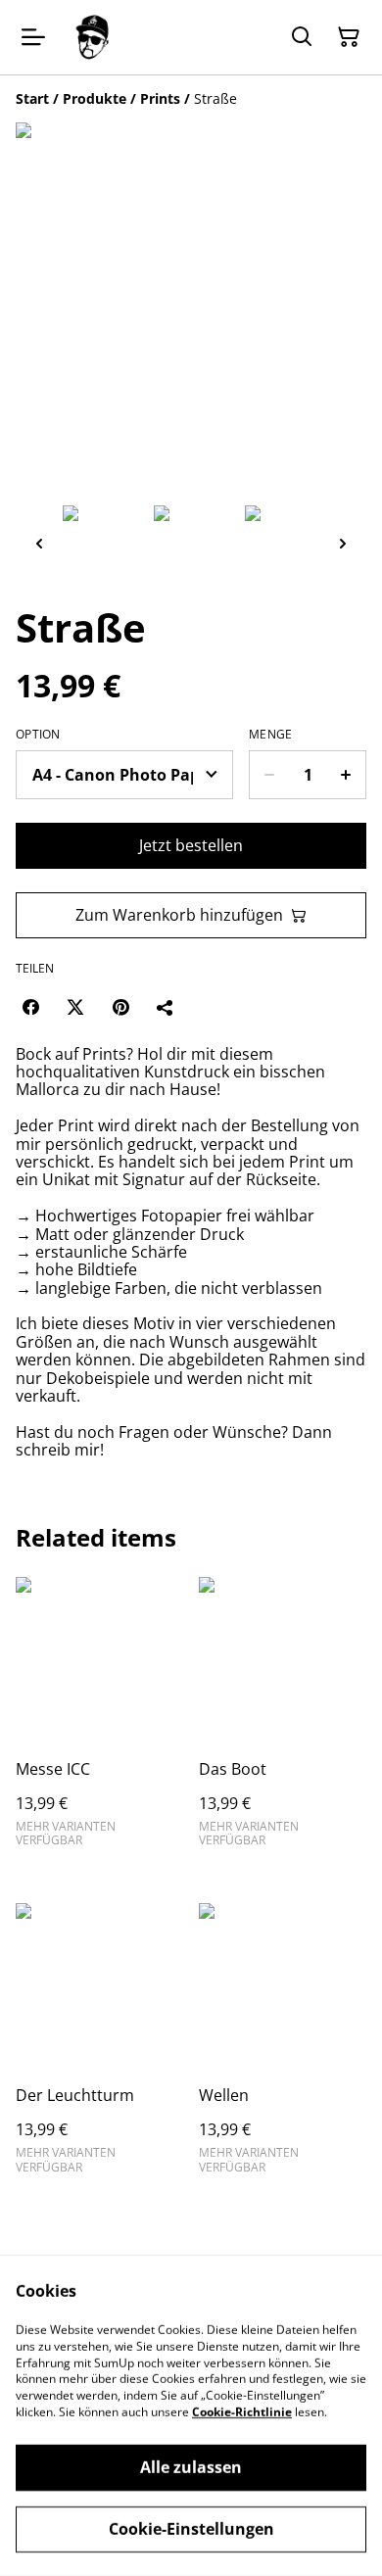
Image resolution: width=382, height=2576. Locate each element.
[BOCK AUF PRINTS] (92, 37)
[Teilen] (166, 1007)
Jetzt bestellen (191, 845)
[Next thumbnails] (343, 543)
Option (38, 735)
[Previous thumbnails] (39, 543)
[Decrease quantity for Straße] (269, 775)
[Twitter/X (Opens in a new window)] (75, 1007)
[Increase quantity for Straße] (346, 775)
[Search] (302, 37)
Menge (271, 735)
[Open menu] (33, 37)
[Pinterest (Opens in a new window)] (120, 1007)
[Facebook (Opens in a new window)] (30, 1007)
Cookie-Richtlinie (242, 2412)
